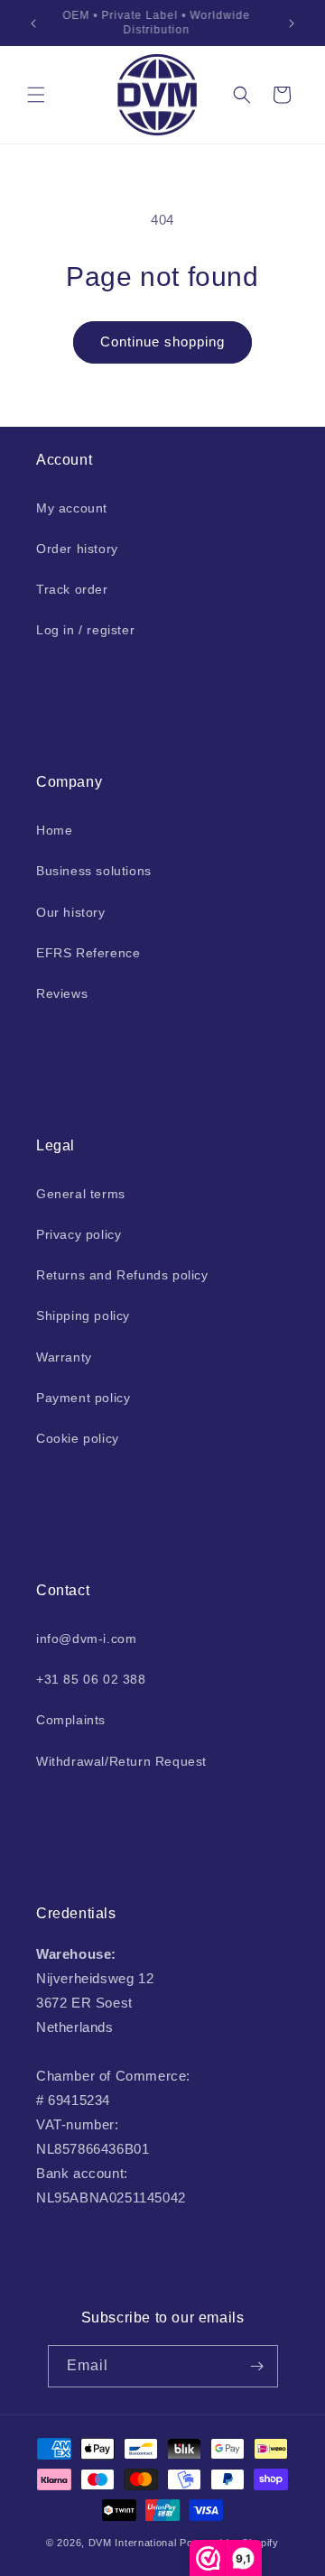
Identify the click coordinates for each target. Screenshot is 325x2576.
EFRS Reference (88, 953)
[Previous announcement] (33, 23)
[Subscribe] (257, 2366)
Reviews (62, 993)
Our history (71, 912)
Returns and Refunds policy (122, 1275)
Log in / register (85, 630)
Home (54, 830)
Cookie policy (78, 1438)
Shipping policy (83, 1316)
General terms (81, 1194)
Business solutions (94, 871)
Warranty (64, 1357)
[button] (36, 95)
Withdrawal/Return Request (121, 1761)
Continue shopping (162, 342)
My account (72, 508)
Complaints (71, 1720)
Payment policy (83, 1398)
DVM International (133, 2543)
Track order (72, 589)
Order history (77, 549)
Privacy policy (79, 1234)
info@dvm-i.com (86, 1639)
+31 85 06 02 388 (91, 1679)
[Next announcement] (292, 23)
